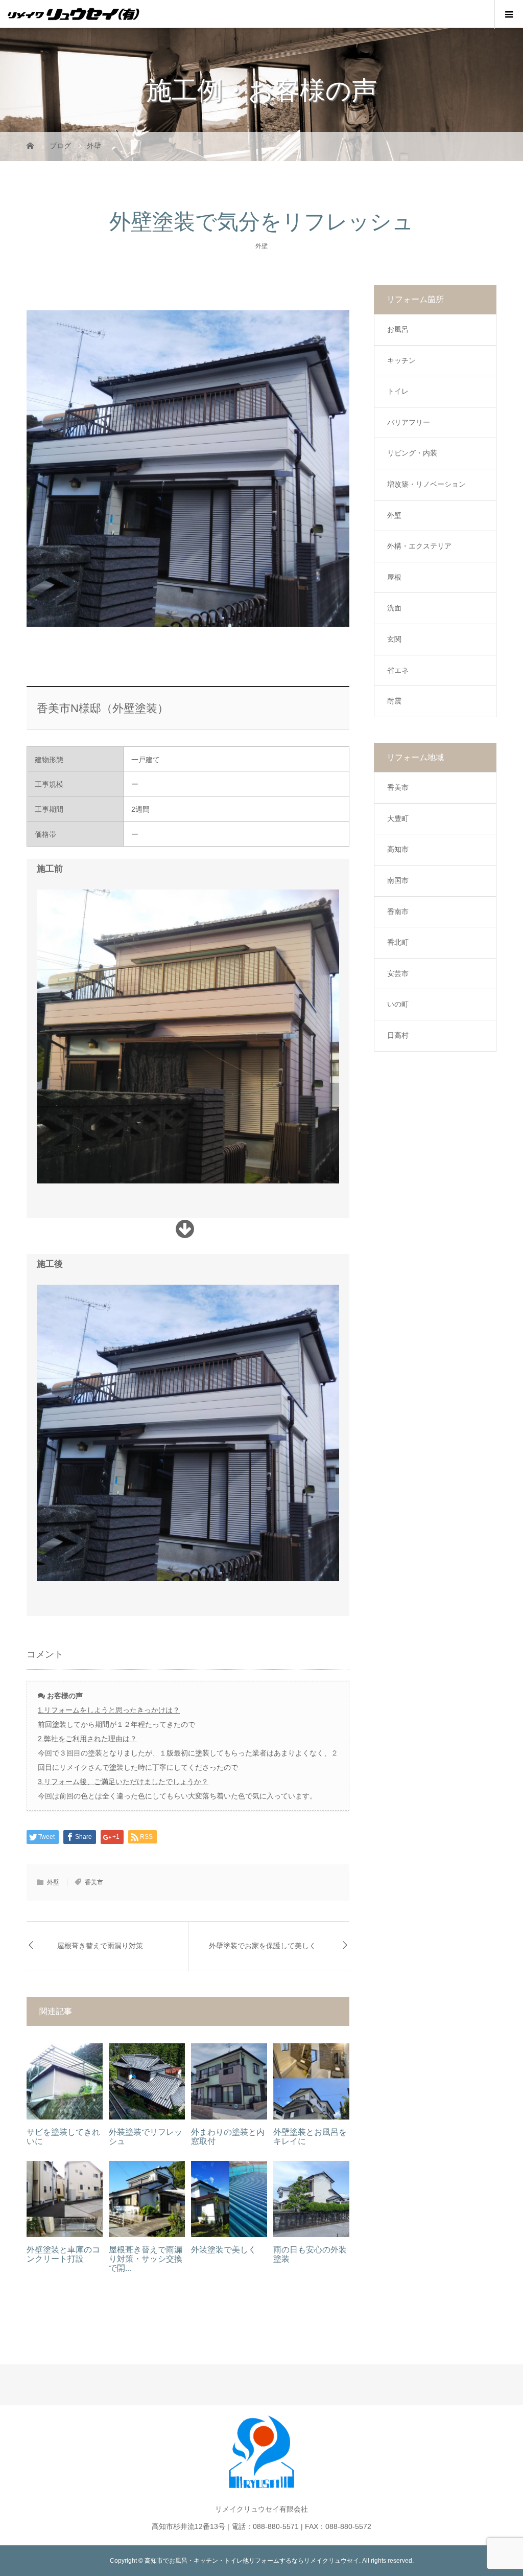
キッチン (401, 360)
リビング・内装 (412, 453)
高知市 (398, 849)
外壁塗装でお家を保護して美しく (263, 1946)
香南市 (398, 911)
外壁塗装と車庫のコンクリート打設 (63, 2254)
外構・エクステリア (419, 546)
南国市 (398, 880)
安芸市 (398, 973)
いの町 (398, 1004)
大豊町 (398, 818)
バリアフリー (409, 422)
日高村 (398, 1035)
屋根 (394, 577)
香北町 (398, 942)
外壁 (261, 246)
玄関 (394, 639)
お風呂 (398, 329)
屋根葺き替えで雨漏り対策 (100, 1946)
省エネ (398, 670)
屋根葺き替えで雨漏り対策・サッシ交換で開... (146, 2259)
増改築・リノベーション (426, 484)
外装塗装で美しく (224, 2250)
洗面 (394, 608)
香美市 (94, 1882)
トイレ (398, 391)
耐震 (394, 701)
